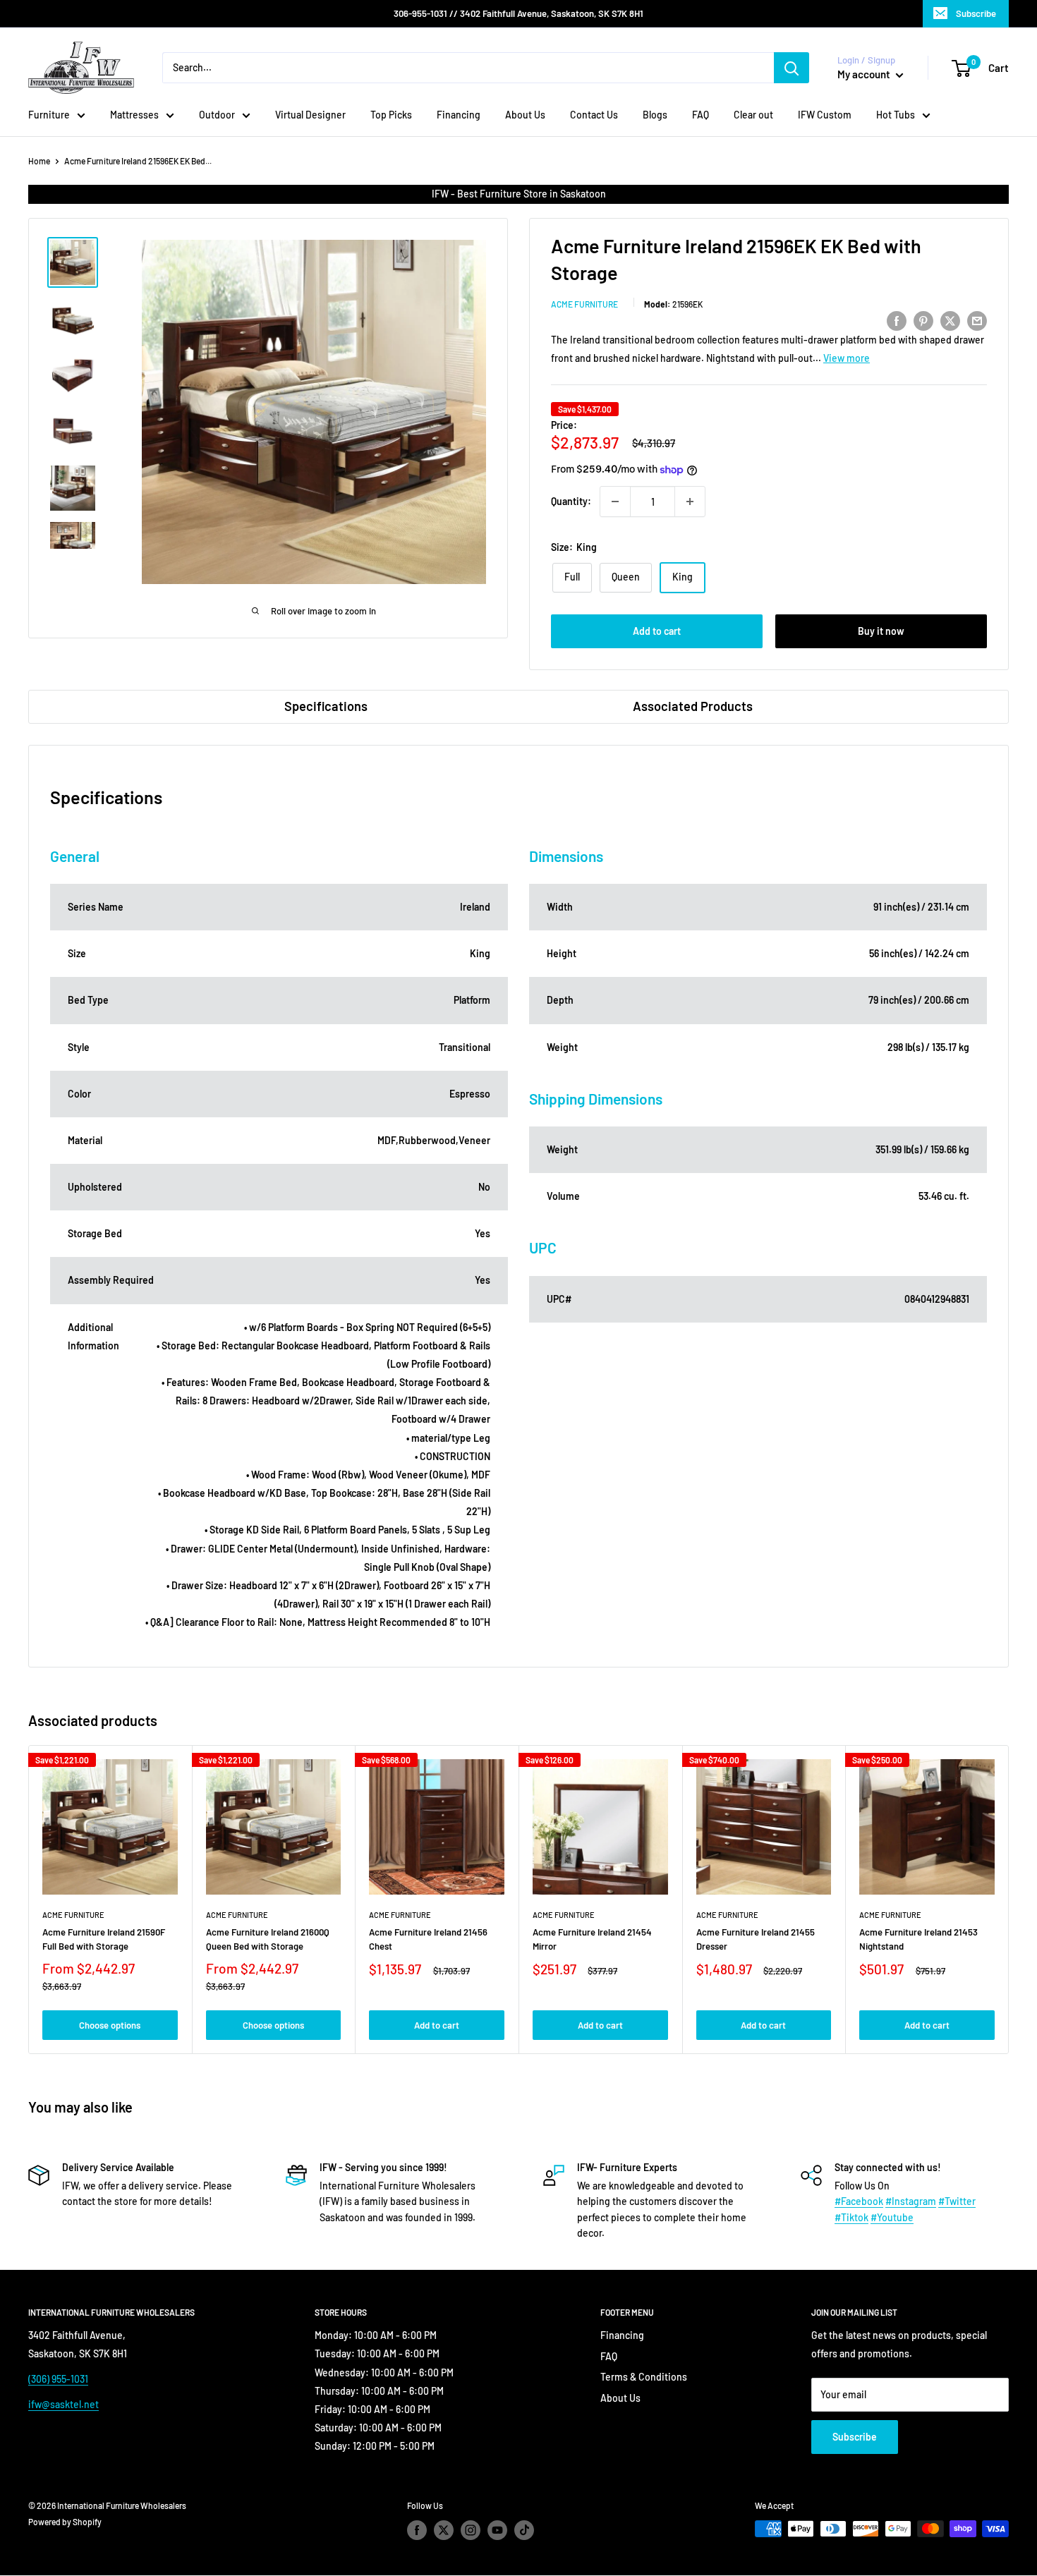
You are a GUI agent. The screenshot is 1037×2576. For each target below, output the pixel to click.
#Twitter (957, 2201)
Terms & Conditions (644, 2377)
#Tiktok (851, 2217)
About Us (525, 115)
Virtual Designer (310, 115)
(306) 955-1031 (58, 2379)
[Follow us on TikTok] (524, 2530)
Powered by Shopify (65, 2522)
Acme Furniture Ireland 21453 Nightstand (918, 1939)
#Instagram (911, 2201)
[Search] (792, 68)
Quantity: (571, 501)
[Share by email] (977, 320)
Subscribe (976, 13)
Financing (459, 115)
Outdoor (217, 115)
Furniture (49, 115)
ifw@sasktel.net (63, 2404)
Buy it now (881, 631)
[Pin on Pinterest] (923, 320)
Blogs (655, 115)
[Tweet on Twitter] (950, 320)
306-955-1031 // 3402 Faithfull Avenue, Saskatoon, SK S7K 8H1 (518, 13)
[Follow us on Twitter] (444, 2530)
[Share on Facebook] (897, 320)
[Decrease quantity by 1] (615, 502)
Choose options (110, 2025)
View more (847, 358)
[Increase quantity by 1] (690, 502)
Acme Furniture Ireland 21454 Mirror (592, 1939)
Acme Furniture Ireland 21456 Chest (428, 1939)
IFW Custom (825, 115)
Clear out (753, 115)
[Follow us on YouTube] (497, 2530)
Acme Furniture (584, 304)
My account (865, 74)
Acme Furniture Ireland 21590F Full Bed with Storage (104, 1939)
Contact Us (594, 115)
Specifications (326, 706)
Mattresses (134, 115)
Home (39, 161)
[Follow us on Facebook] (417, 2530)
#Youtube (892, 2217)
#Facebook (859, 2201)
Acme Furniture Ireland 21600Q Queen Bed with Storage (268, 1939)
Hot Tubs (896, 115)
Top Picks (391, 115)
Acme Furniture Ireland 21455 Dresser (756, 1939)
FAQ (701, 115)
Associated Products (693, 706)
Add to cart (657, 631)
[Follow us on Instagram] (471, 2530)
